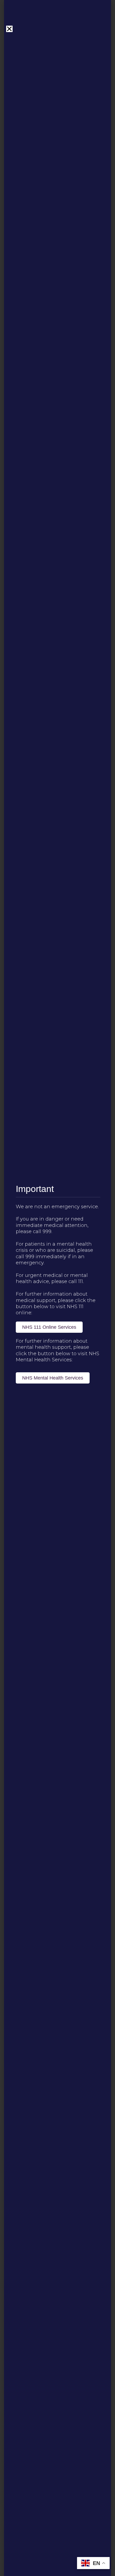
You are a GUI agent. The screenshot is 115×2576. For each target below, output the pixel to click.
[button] (9, 29)
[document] (57, 1288)
